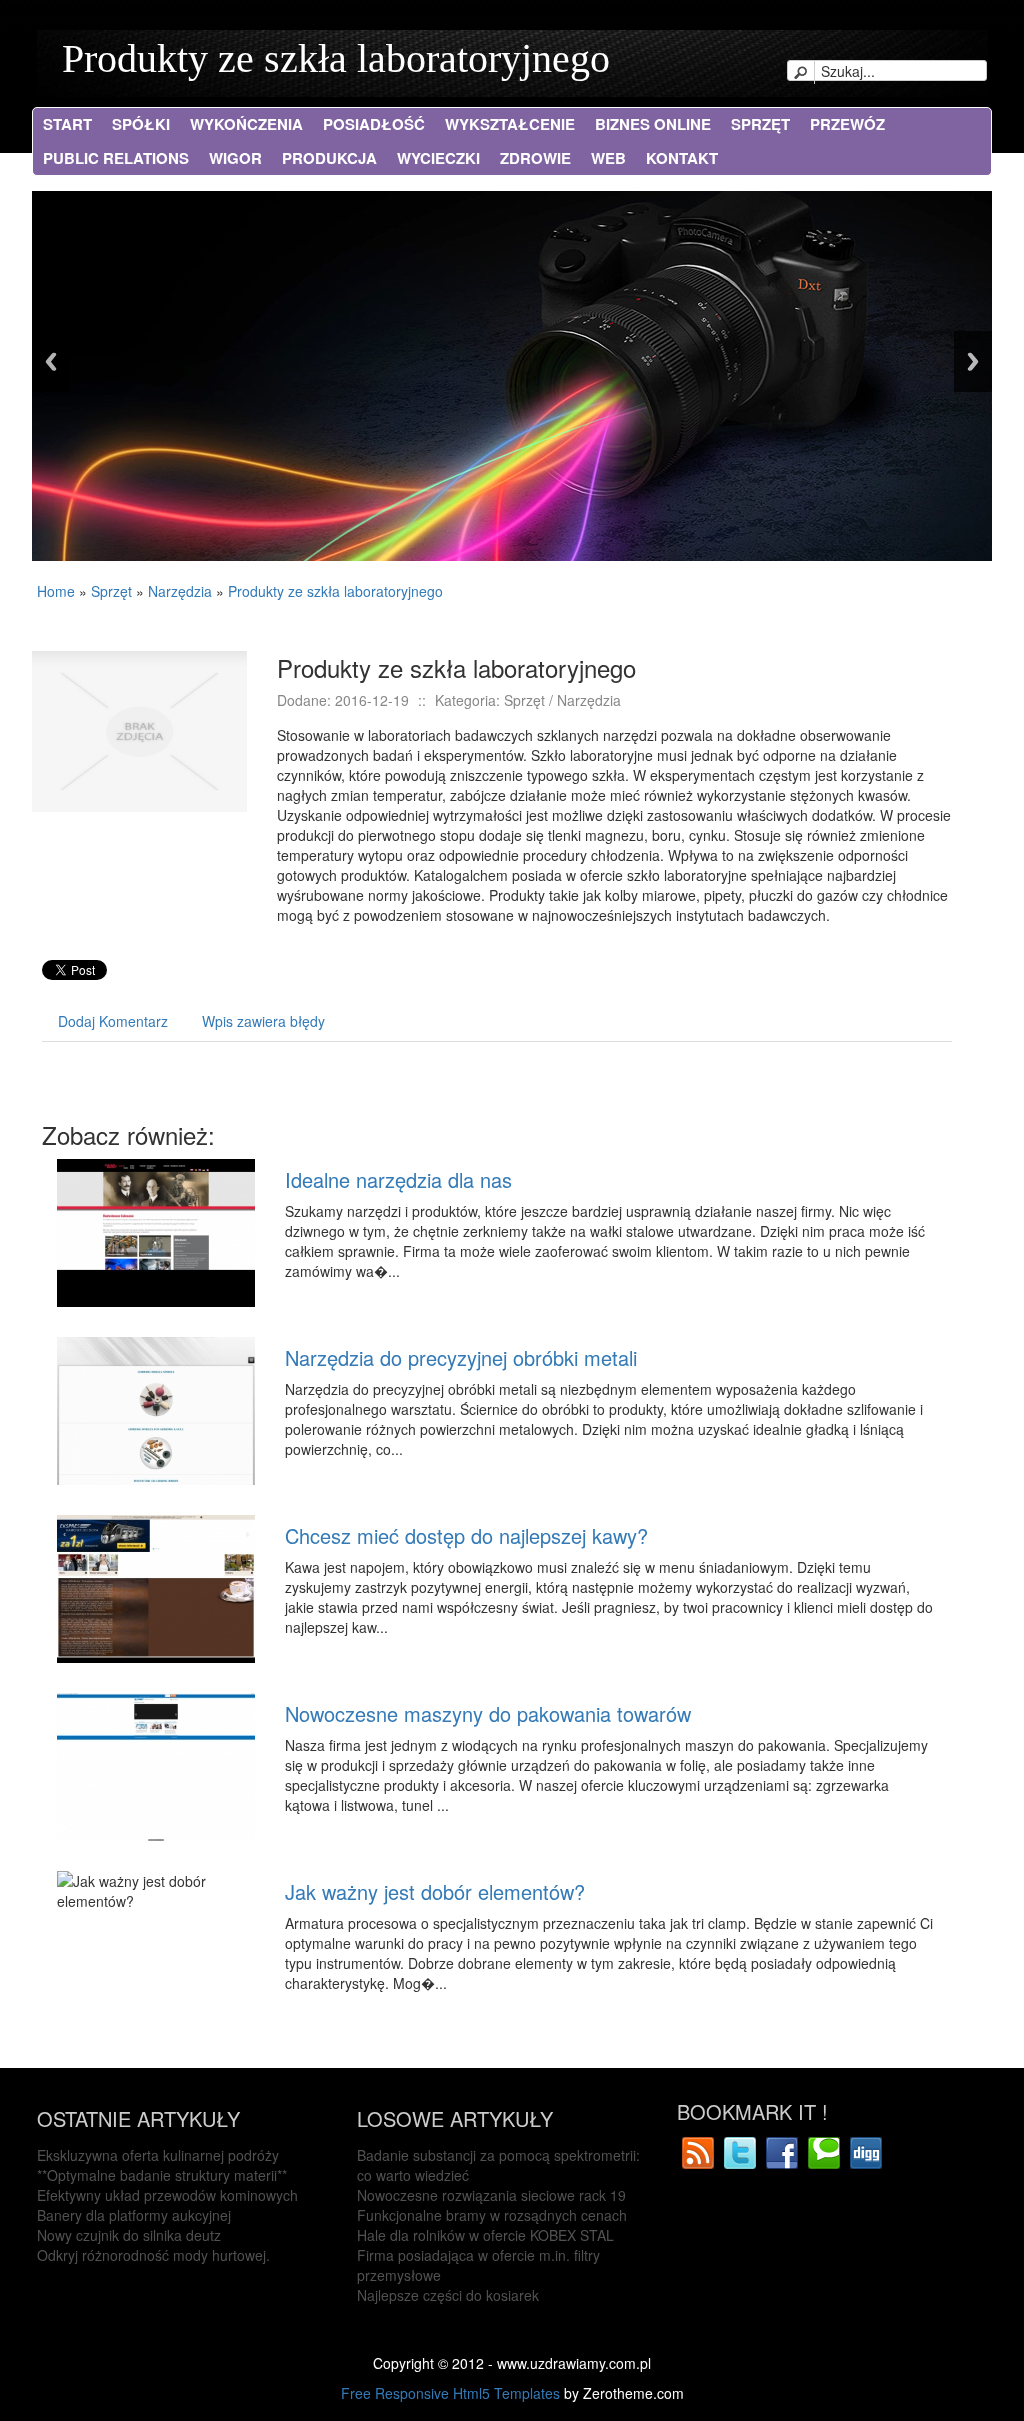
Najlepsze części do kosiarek (448, 2295)
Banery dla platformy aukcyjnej (134, 2215)
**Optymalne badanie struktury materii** (162, 2175)
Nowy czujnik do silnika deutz (129, 2235)
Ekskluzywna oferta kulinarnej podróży (158, 2155)
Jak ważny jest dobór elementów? (435, 1891)
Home (56, 591)
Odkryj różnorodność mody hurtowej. (153, 2255)
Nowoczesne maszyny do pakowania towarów (488, 1713)
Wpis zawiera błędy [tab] (263, 1021)
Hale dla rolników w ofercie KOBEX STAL (485, 2235)
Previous (51, 361)
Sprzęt (111, 591)
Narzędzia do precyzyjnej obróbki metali (461, 1357)
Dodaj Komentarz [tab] (113, 1021)
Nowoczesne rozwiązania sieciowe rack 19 (491, 2195)
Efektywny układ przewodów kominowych (167, 2195)
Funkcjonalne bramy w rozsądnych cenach (492, 2215)
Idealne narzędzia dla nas (398, 1179)
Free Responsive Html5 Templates (450, 2393)
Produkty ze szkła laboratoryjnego (336, 58)
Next (973, 361)
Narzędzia (180, 591)
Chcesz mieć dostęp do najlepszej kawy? (466, 1535)
